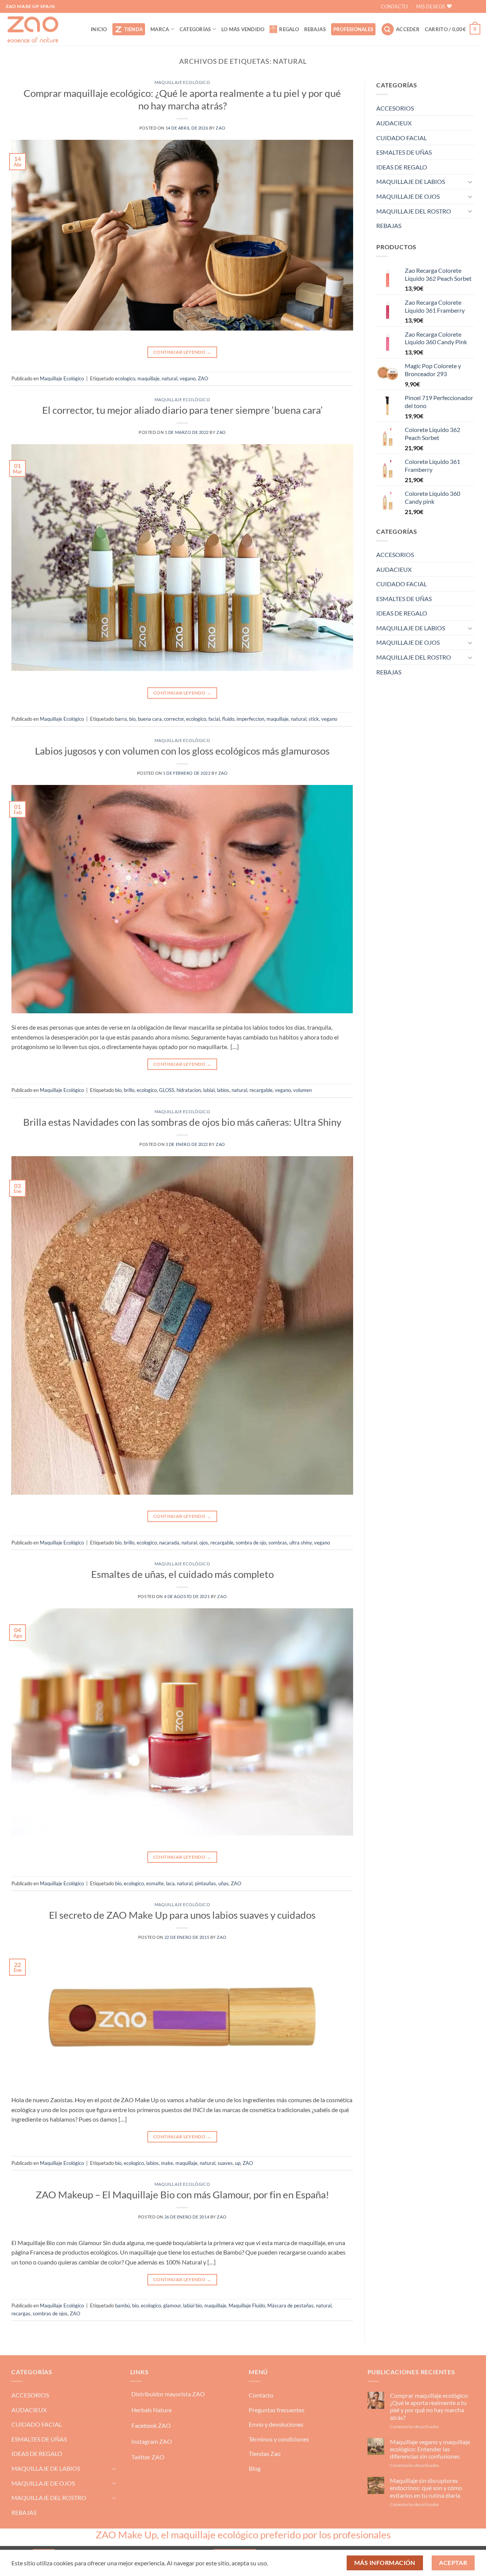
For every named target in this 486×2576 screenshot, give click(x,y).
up (238, 2163)
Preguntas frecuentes (277, 2410)
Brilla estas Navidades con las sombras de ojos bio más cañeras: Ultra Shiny (182, 1122)
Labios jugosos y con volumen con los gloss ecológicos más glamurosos (182, 751)
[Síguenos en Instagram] (474, 6)
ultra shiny (301, 1543)
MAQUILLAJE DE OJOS (408, 196)
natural (170, 378)
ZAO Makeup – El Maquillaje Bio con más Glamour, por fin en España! (182, 2195)
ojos (204, 1543)
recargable (261, 1090)
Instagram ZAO (152, 2441)
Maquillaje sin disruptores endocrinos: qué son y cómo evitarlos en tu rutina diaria (426, 2488)
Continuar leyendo (182, 352)
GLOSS (167, 1090)
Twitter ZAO (148, 2457)
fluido (228, 719)
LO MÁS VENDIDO (243, 29)
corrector (174, 719)
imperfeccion (250, 719)
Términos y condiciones (279, 2439)
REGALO (289, 29)
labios (223, 1090)
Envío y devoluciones (276, 2424)
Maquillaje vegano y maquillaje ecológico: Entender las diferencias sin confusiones (430, 2449)
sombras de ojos (50, 2313)
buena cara (150, 719)
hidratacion (189, 1090)
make (167, 2163)
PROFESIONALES (353, 29)
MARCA (160, 29)
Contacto (261, 2395)
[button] (388, 29)
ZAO (220, 128)
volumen (302, 1090)
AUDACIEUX (394, 123)
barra (121, 719)
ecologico (125, 378)
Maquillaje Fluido (247, 2305)
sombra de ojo (251, 1543)
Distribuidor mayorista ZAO (168, 2394)
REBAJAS (315, 29)
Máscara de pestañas (290, 2305)
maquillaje (148, 378)
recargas (21, 2313)
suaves (225, 2163)
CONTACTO (394, 6)
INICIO (99, 29)
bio (132, 719)
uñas (223, 1883)
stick (314, 719)
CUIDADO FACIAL (402, 138)
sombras (278, 1543)
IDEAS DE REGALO (402, 167)
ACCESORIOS (395, 108)
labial (209, 1090)
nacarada (169, 1543)
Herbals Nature (151, 2410)
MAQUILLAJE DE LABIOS (411, 181)
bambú (122, 2305)
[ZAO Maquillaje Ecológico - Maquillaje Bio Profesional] (43, 29)
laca (170, 1883)
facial (214, 719)
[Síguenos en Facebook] (462, 6)
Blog (255, 2468)
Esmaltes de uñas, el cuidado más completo (182, 1574)
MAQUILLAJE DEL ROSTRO (414, 211)
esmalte (155, 1883)
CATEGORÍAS (195, 29)
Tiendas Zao (265, 2453)
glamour (172, 2305)
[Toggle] (470, 182)
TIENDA (134, 29)
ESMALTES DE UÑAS (404, 152)
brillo (129, 1090)
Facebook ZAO (151, 2425)
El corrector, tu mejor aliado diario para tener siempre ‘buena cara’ (182, 410)
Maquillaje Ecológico (182, 82)
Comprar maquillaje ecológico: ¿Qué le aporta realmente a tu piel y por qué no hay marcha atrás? (429, 2406)
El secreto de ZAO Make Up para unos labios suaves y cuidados (182, 1915)
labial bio (193, 2305)
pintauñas (205, 1883)
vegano (188, 378)
